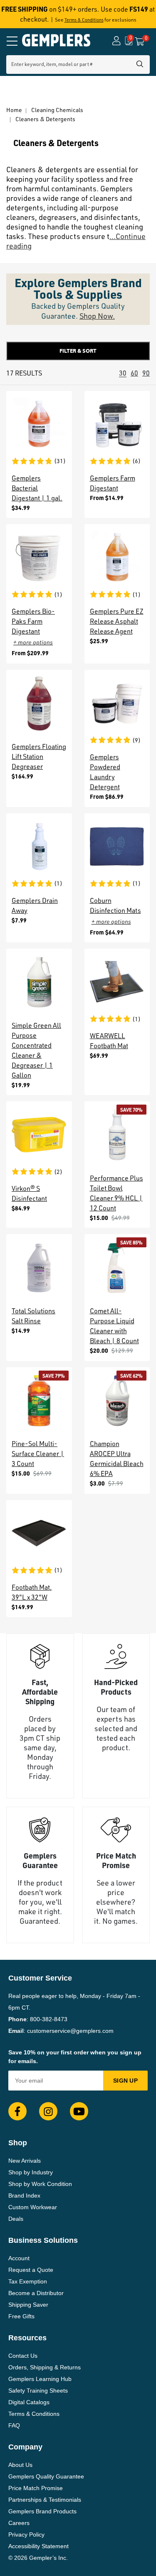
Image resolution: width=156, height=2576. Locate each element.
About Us (20, 2465)
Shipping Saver (28, 2305)
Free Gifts (21, 2316)
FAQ (14, 2425)
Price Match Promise (36, 2488)
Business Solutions (43, 2240)
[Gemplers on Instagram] (48, 2111)
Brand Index (24, 2195)
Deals (16, 2219)
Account (19, 2258)
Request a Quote (31, 2270)
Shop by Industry (31, 2172)
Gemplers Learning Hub (40, 2379)
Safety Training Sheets (38, 2391)
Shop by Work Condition (40, 2184)
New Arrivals (25, 2161)
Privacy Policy (26, 2535)
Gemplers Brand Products (42, 2511)
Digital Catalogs (29, 2402)
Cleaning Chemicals (57, 110)
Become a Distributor (36, 2293)
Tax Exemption (28, 2281)
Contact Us (23, 2356)
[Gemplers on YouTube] (79, 2111)
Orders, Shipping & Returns (45, 2367)
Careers (19, 2523)
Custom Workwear (33, 2207)
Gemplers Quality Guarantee (46, 2476)
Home (14, 110)
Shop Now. (97, 316)
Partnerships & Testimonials (45, 2500)
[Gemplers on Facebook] (17, 2111)
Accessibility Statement (38, 2546)
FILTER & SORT (78, 351)
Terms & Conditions (84, 20)
